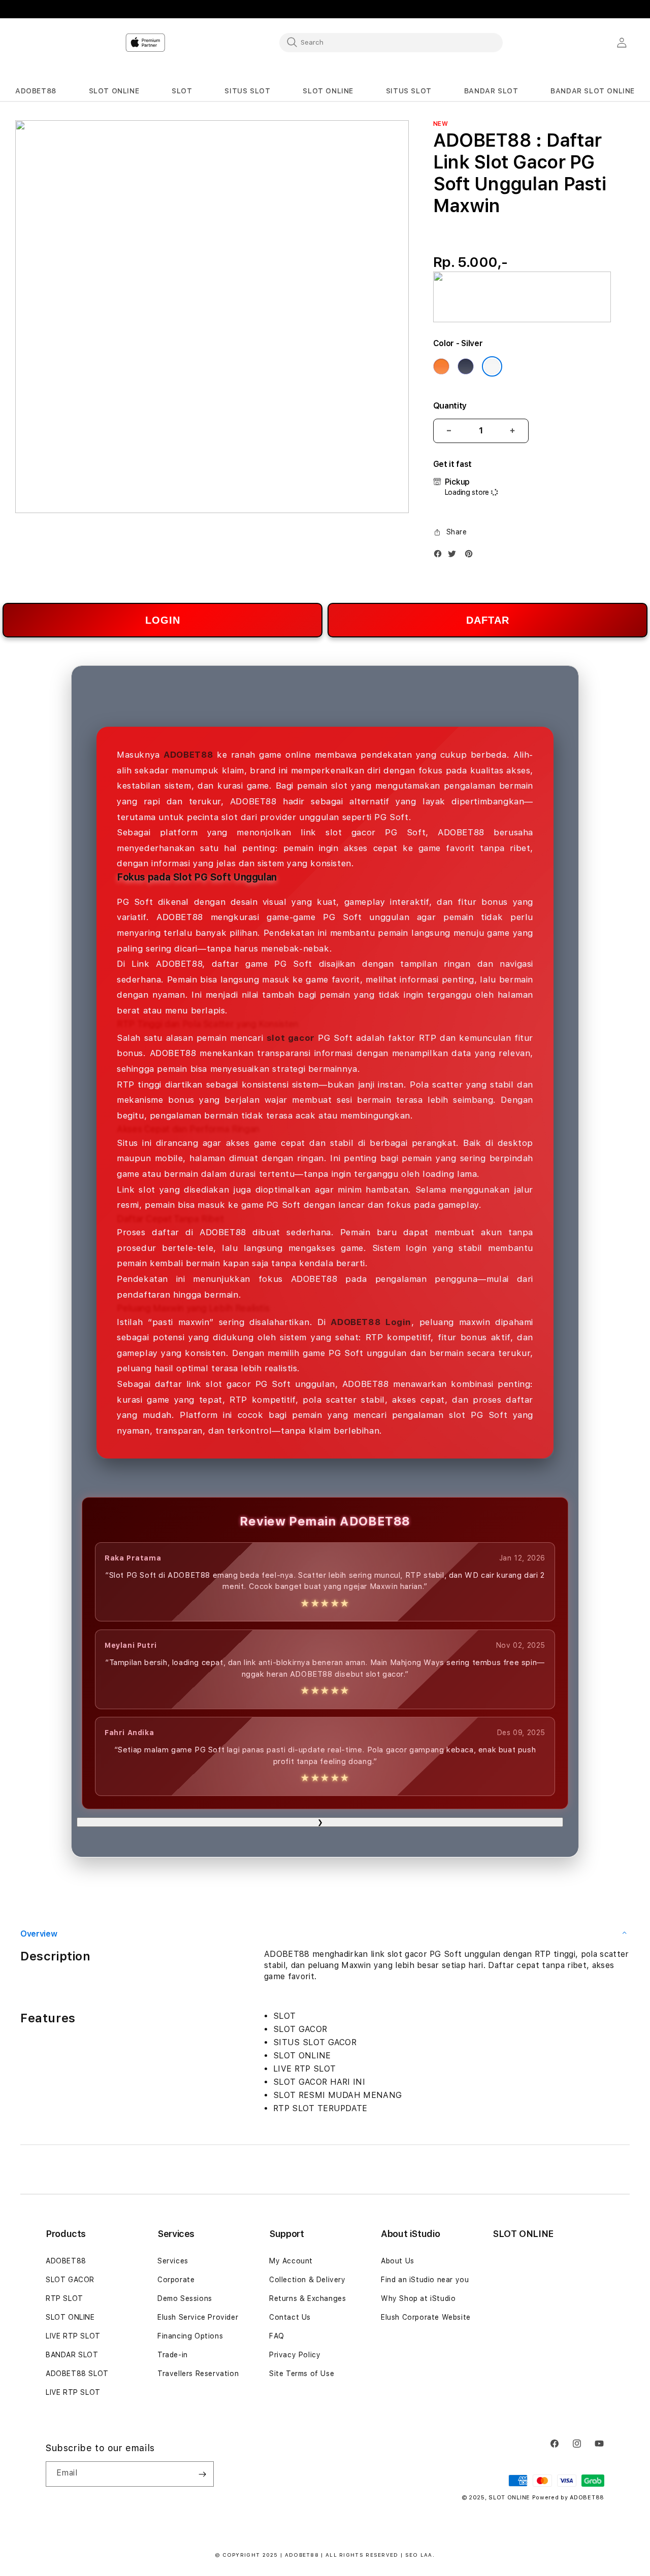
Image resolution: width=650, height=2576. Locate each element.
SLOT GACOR (70, 2280)
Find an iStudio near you (425, 2280)
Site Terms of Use (302, 2374)
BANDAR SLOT (72, 2355)
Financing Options (190, 2336)
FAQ (277, 2336)
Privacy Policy (295, 2355)
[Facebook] (440, 556)
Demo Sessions (185, 2298)
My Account (291, 2261)
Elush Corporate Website (426, 2317)
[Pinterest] (471, 556)
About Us (398, 2261)
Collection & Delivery (307, 2280)
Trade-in (173, 2355)
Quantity (450, 406)
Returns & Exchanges (307, 2298)
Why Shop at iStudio (418, 2298)
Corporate (176, 2280)
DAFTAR (488, 620)
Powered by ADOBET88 (568, 2498)
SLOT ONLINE (70, 2317)
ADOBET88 (66, 2261)
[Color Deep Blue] (466, 366)
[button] (36, 91)
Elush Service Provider (198, 2317)
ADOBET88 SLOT (77, 2374)
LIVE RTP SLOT (73, 2336)
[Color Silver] (492, 366)
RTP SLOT (64, 2298)
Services (173, 2261)
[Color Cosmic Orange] (441, 366)
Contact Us (290, 2317)
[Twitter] (454, 556)
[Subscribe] (202, 2474)
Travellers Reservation (198, 2374)
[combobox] (391, 42)
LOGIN (163, 620)
